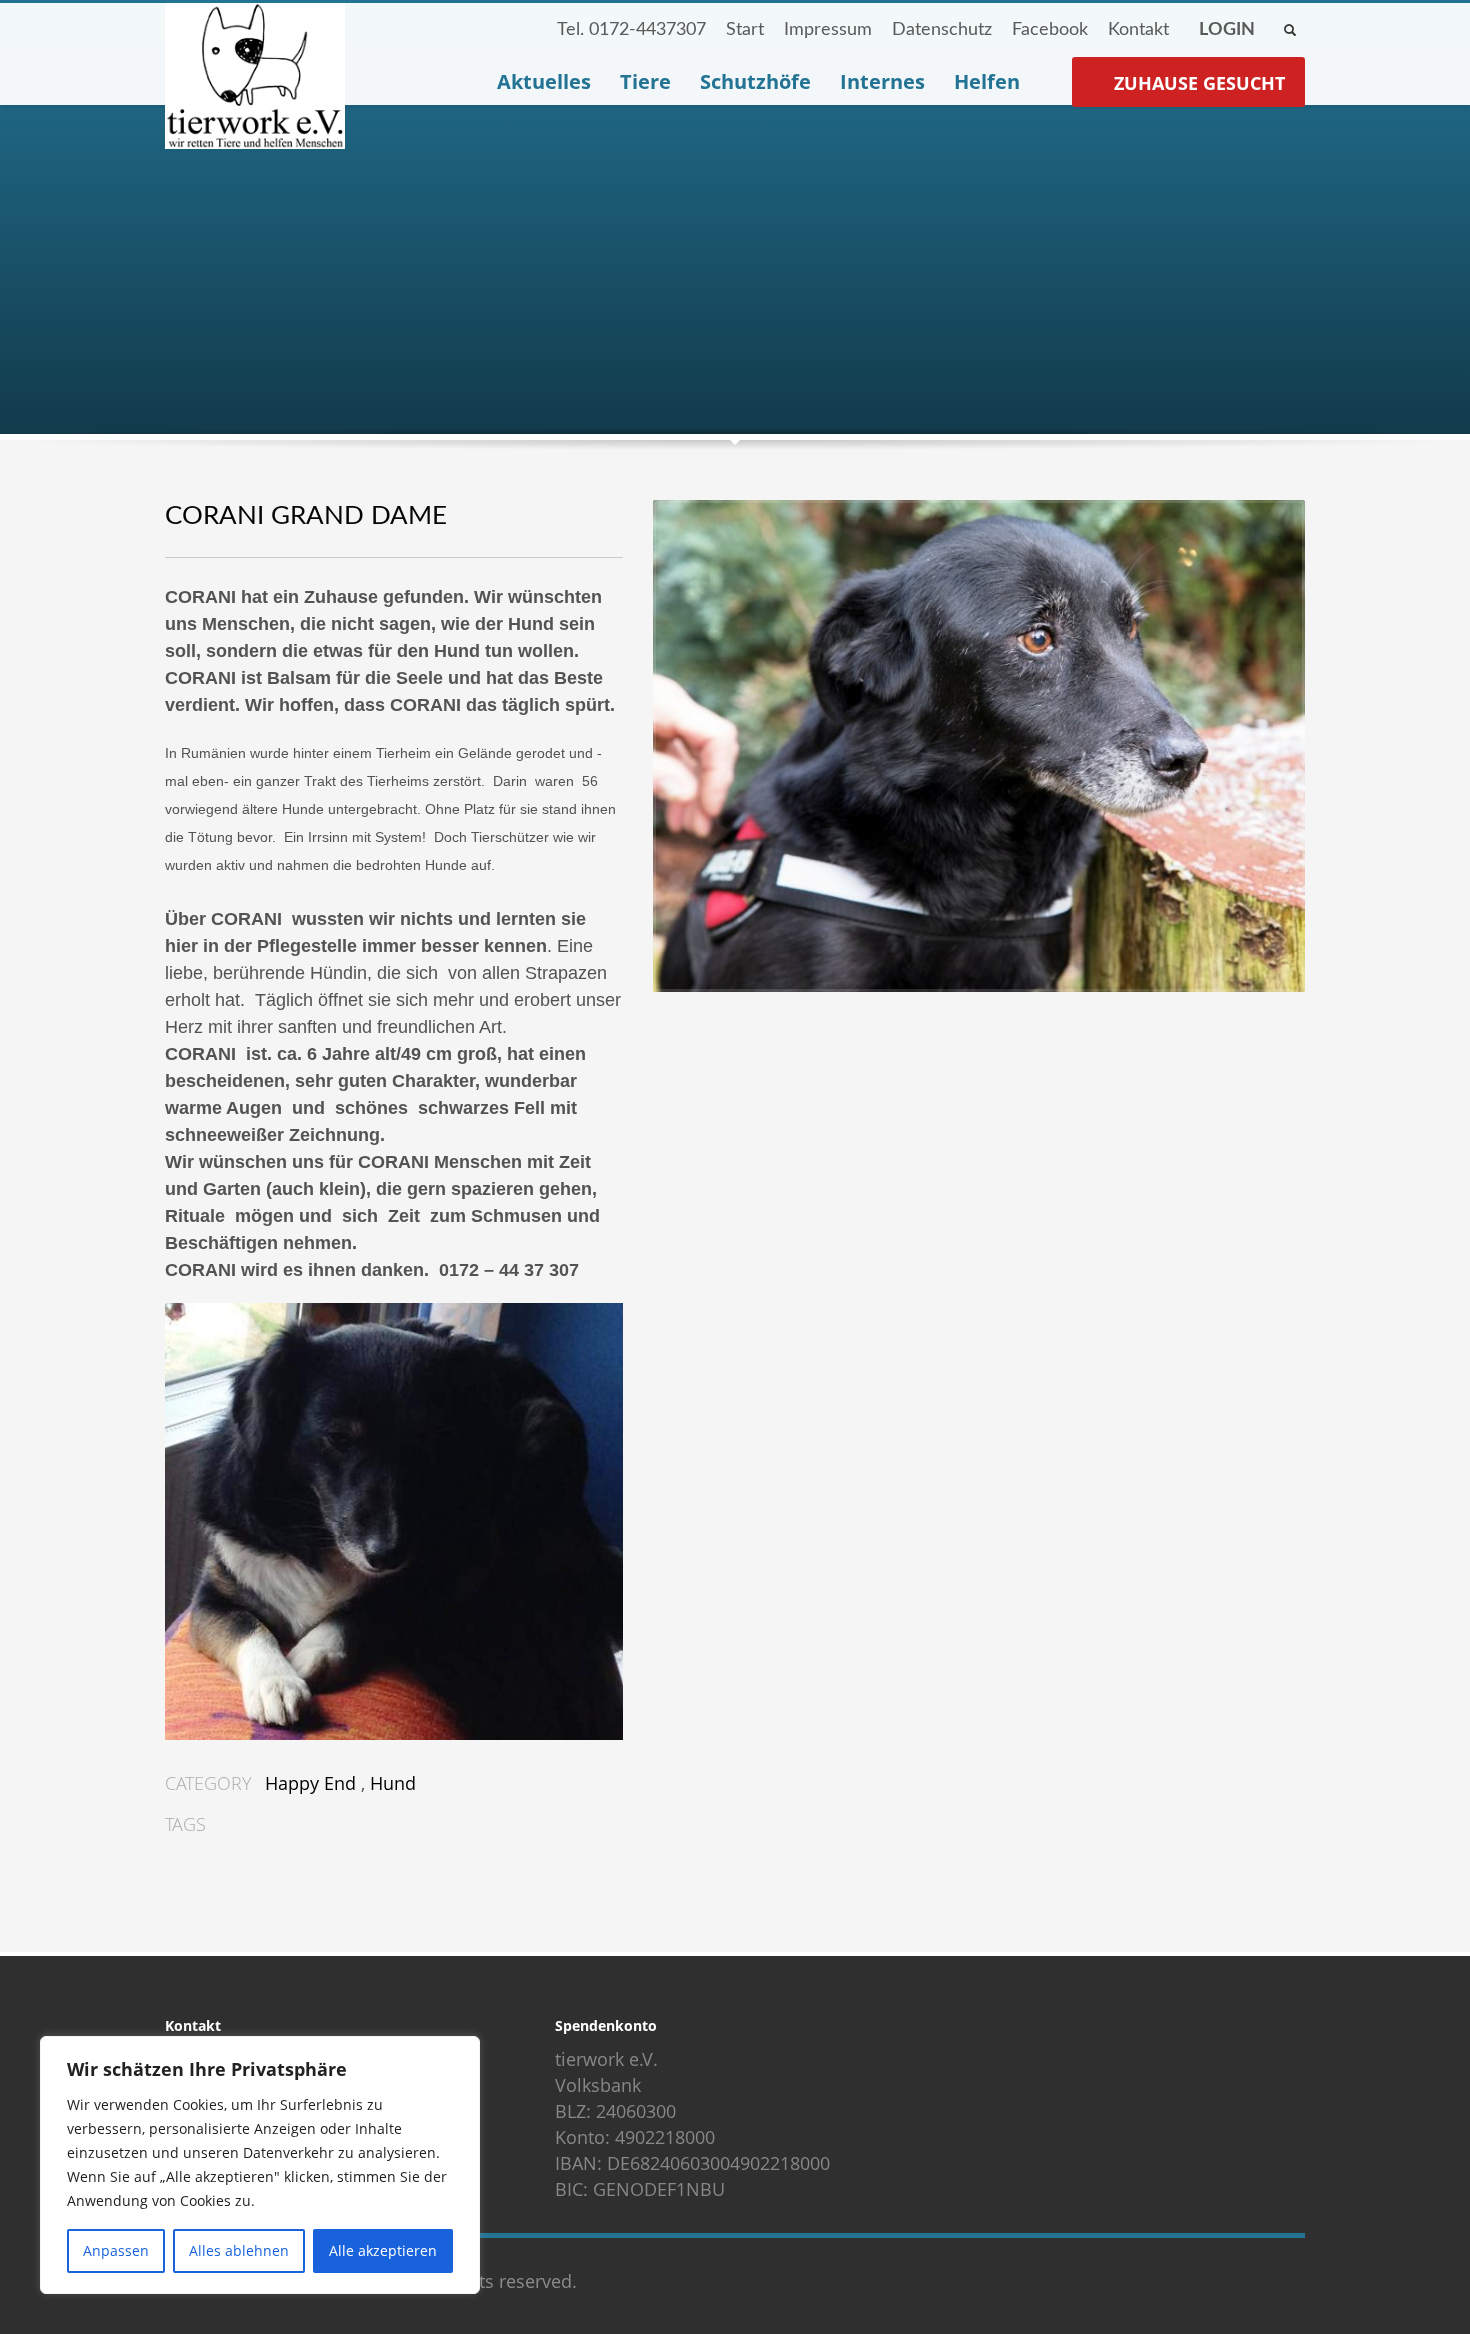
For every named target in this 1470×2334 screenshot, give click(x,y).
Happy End (310, 1783)
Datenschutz (942, 30)
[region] (260, 2165)
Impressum (828, 30)
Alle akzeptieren (383, 2250)
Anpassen (116, 2250)
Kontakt (1138, 30)
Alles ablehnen (239, 2250)
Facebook (1050, 30)
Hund (393, 1783)
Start (745, 30)
